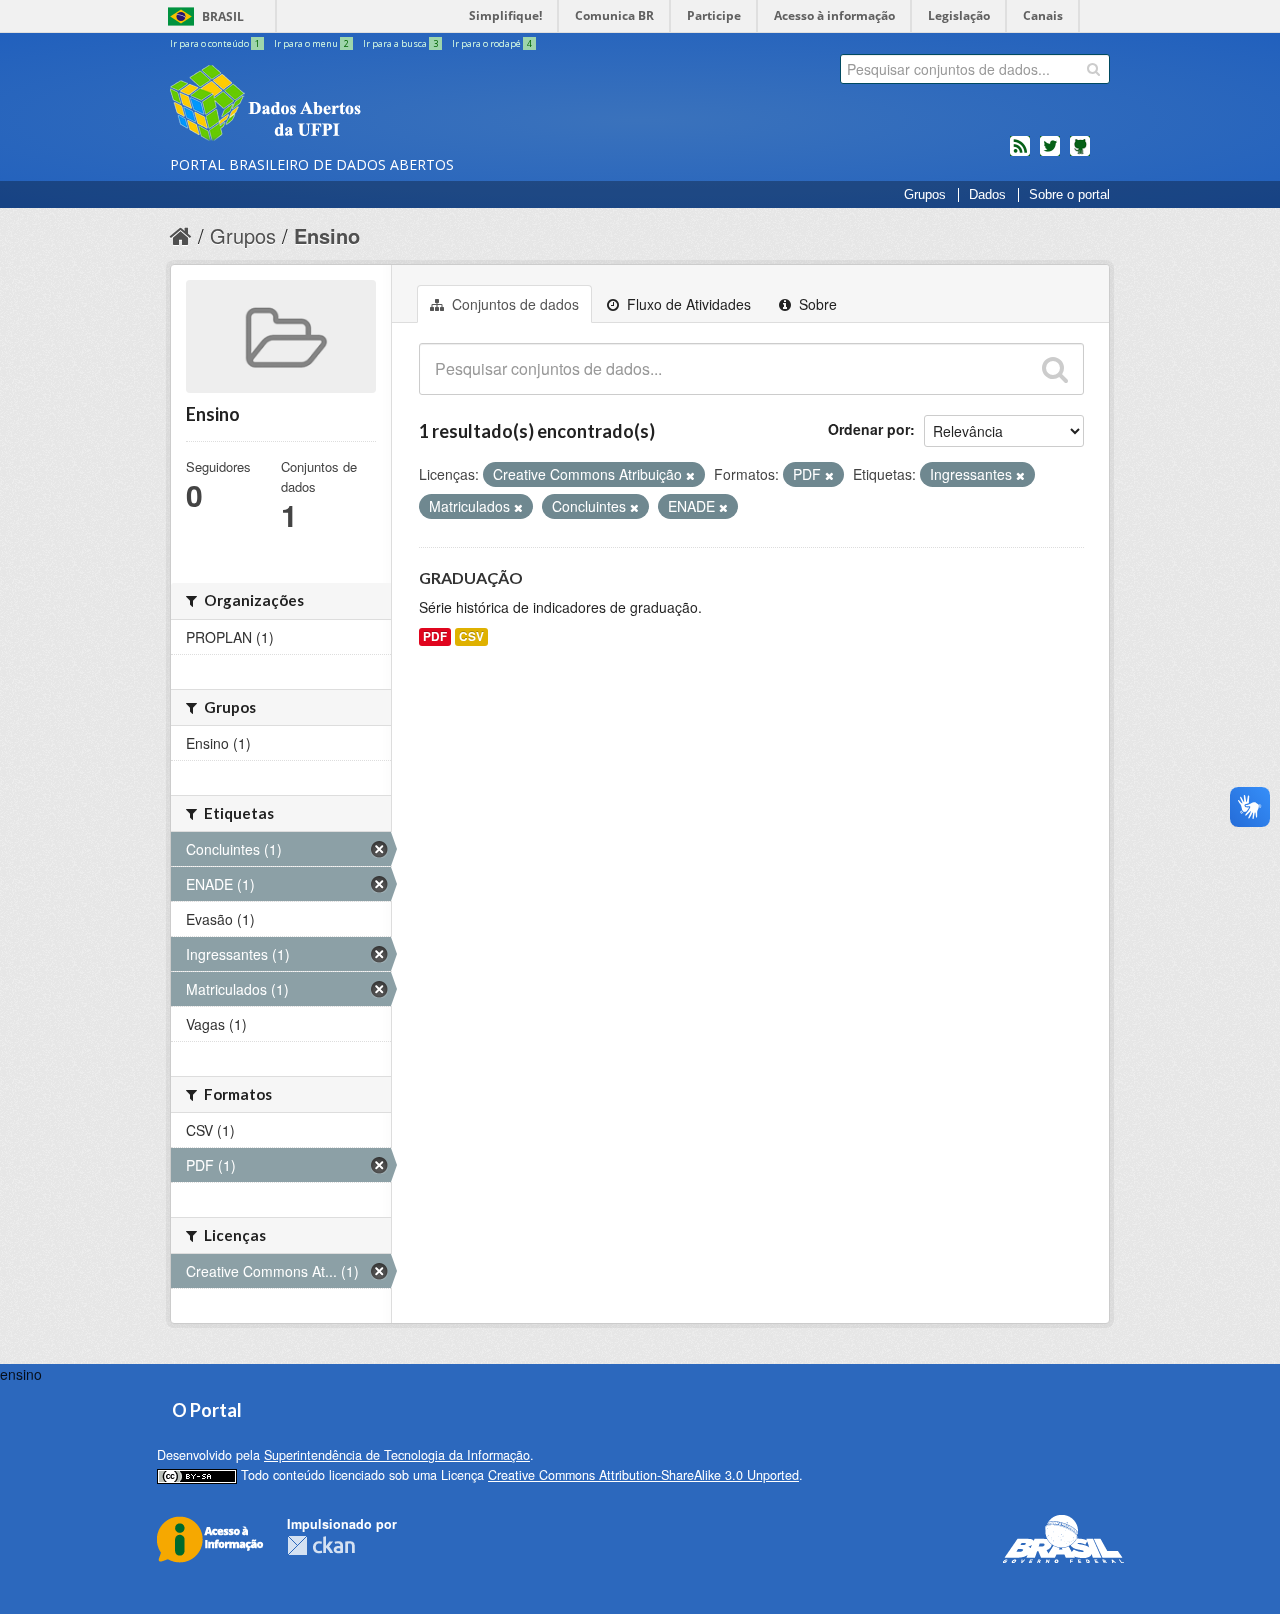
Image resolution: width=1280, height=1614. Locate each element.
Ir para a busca (400, 43)
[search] (1093, 69)
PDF (435, 636)
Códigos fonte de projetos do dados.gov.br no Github (1080, 154)
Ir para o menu (311, 43)
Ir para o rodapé (492, 43)
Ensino (327, 235)
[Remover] (690, 475)
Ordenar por (869, 429)
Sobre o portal (1069, 195)
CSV (471, 636)
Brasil (223, 16)
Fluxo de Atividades (687, 304)
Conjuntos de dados (513, 304)
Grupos (925, 195)
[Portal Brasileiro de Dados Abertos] (385, 105)
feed (1020, 154)
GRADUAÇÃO (471, 577)
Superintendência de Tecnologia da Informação (397, 1455)
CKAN (321, 1545)
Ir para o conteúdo (215, 43)
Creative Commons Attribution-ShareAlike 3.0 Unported (643, 1475)
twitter (1050, 154)
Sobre (816, 304)
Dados (987, 195)
